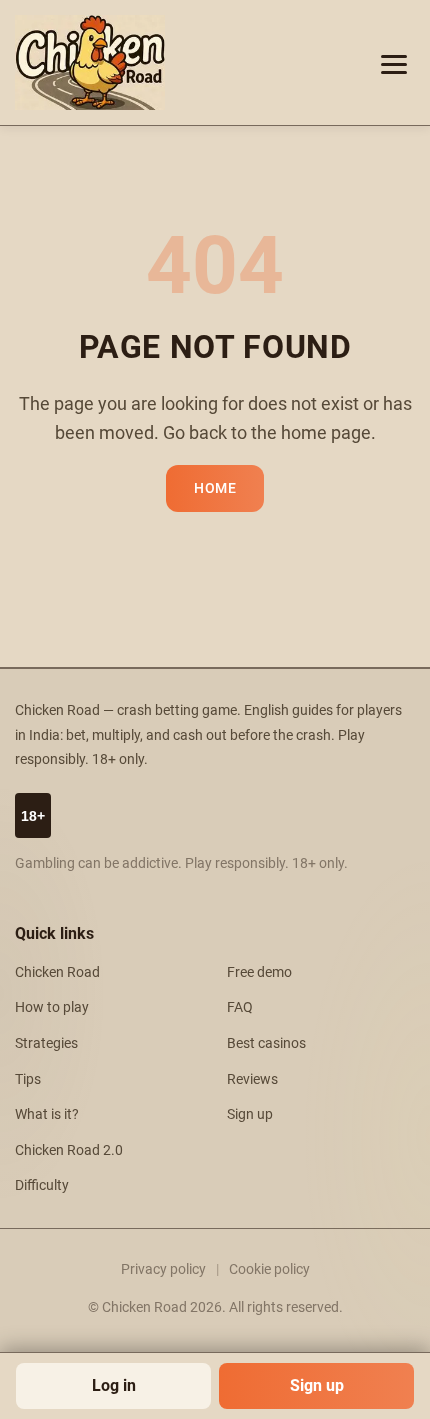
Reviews (252, 1079)
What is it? (47, 1114)
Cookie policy (269, 1269)
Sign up (317, 1385)
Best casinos (266, 1043)
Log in (114, 1385)
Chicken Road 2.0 (69, 1150)
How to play (52, 1007)
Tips (28, 1079)
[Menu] (394, 63)
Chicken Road (57, 972)
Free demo (259, 972)
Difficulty (42, 1185)
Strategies (46, 1043)
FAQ (240, 1007)
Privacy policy (163, 1269)
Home (215, 488)
